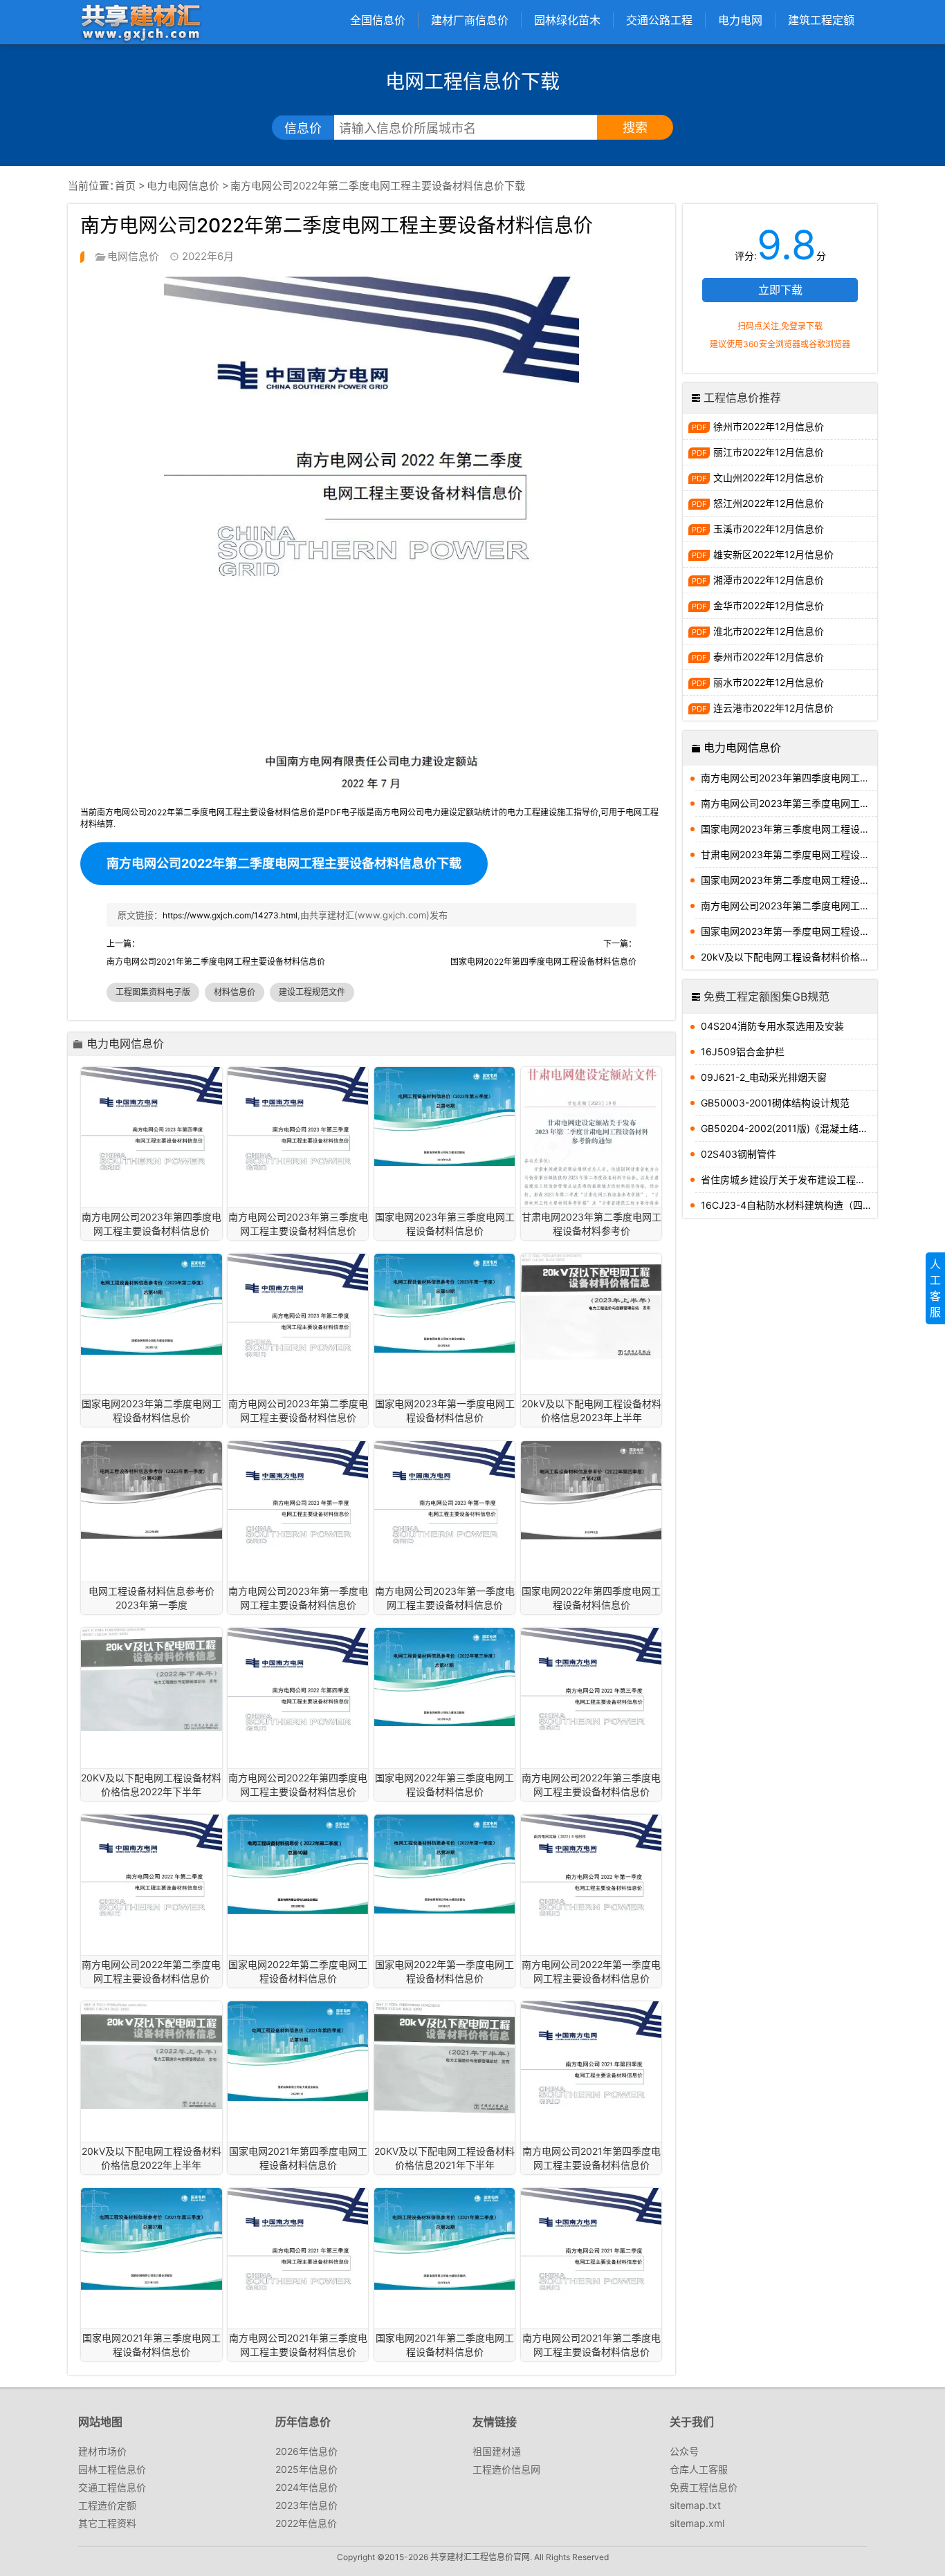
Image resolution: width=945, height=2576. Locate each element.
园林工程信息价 (112, 2469)
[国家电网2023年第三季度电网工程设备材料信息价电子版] (444, 1116)
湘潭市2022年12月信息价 (769, 580)
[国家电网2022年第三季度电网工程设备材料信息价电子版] (444, 1677)
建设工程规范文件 (312, 992)
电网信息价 (133, 256)
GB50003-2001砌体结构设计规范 (775, 1103)
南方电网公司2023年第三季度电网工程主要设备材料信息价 (789, 803)
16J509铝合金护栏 (743, 1051)
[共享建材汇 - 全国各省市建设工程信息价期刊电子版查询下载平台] (140, 22)
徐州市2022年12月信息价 (769, 426)
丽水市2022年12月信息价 (769, 682)
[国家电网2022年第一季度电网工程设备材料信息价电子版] (444, 1864)
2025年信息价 (306, 2469)
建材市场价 (102, 2451)
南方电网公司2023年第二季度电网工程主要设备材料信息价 (789, 906)
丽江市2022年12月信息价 (769, 452)
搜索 (635, 128)
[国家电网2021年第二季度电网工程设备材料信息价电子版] (444, 2239)
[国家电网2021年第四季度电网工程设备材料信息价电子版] (298, 2051)
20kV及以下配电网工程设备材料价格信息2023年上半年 (789, 957)
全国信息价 (378, 20)
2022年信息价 (306, 2523)
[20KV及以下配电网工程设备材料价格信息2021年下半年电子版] (444, 2057)
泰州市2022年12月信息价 (769, 657)
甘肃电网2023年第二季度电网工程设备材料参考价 (789, 854)
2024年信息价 (306, 2487)
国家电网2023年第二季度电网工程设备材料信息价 (789, 880)
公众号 (684, 2451)
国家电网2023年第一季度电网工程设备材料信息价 (789, 931)
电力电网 (740, 20)
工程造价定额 (107, 2505)
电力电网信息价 (183, 186)
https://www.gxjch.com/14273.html (230, 915)
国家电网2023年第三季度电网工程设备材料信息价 (789, 829)
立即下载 (780, 290)
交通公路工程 (659, 20)
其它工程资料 (107, 2523)
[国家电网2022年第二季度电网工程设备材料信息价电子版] (298, 1864)
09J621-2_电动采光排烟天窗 (764, 1077)
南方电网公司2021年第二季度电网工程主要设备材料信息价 (216, 962)
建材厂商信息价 (470, 20)
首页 (125, 186)
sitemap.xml (697, 2523)
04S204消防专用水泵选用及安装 (772, 1026)
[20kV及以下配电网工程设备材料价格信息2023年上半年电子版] (591, 1307)
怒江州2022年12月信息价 (769, 503)
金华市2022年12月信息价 (769, 605)
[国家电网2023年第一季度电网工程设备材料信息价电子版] (444, 1303)
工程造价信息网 (506, 2469)
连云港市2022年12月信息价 (773, 708)
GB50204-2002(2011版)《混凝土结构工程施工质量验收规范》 (789, 1128)
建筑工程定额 (821, 20)
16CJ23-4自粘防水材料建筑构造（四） (787, 1205)
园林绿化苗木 (567, 20)
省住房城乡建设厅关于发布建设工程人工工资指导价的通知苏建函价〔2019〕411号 (789, 1179)
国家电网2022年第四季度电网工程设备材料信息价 (543, 962)
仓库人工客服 (699, 2469)
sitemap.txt (695, 2505)
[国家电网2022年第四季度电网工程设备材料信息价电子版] (591, 1491)
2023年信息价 (306, 2505)
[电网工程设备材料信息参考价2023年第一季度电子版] (151, 1490)
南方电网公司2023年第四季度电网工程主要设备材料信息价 (789, 778)
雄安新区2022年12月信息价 (773, 554)
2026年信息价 (306, 2451)
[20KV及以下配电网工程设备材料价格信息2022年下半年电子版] (151, 1679)
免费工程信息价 (704, 2487)
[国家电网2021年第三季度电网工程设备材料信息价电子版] (151, 2239)
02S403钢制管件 (738, 1154)
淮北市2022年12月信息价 (769, 631)
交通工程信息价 (112, 2487)
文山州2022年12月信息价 (769, 478)
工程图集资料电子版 (153, 992)
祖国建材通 (497, 2451)
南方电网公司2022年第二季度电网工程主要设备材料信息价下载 (284, 863)
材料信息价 (235, 992)
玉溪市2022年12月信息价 (769, 529)
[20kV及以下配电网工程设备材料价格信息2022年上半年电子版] (151, 2055)
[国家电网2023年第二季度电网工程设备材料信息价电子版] (151, 1304)
